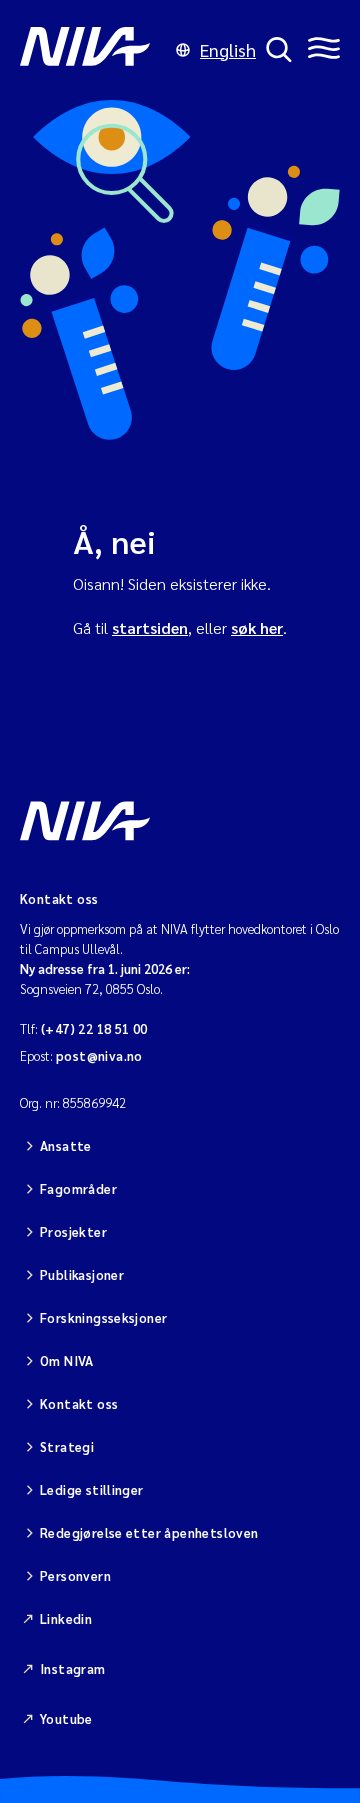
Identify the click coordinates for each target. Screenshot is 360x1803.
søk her (257, 627)
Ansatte (66, 1145)
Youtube (66, 1718)
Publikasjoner (82, 1274)
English (228, 49)
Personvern (75, 1575)
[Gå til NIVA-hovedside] (93, 50)
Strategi (67, 1446)
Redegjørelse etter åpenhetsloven (149, 1532)
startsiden (150, 627)
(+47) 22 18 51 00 (94, 1028)
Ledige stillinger (92, 1489)
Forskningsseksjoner (103, 1317)
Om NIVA (67, 1360)
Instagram (73, 1668)
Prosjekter (73, 1231)
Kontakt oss (79, 1403)
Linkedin (66, 1618)
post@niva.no (99, 1055)
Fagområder (78, 1188)
